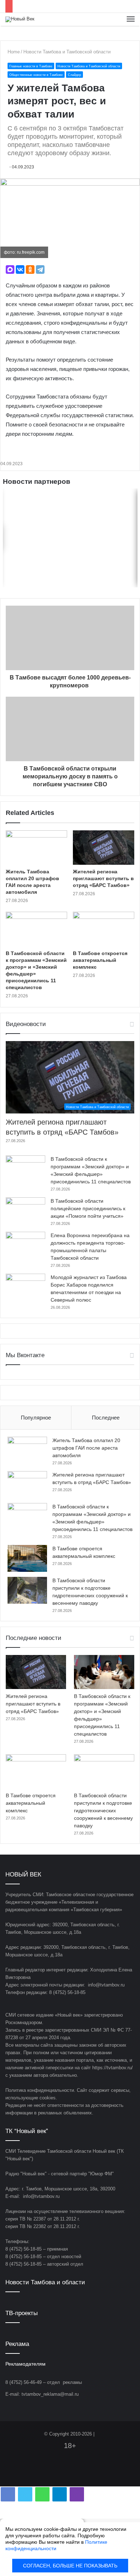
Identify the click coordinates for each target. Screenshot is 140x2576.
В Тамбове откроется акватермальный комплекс (100, 960)
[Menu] (131, 19)
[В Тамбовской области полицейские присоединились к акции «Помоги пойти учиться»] (25, 1211)
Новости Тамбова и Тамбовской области (67, 52)
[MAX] (10, 269)
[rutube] (87, 2474)
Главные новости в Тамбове (31, 66)
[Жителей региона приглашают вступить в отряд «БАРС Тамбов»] (104, 848)
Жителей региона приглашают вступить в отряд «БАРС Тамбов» (103, 878)
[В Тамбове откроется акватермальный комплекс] (104, 929)
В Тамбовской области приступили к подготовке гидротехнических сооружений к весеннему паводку (103, 1811)
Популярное (36, 1418)
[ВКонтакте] (20, 269)
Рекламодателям (25, 2364)
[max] (79, 2474)
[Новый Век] (20, 19)
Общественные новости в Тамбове (36, 75)
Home (14, 52)
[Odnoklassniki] (61, 2474)
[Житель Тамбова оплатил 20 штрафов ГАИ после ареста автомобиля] (36, 848)
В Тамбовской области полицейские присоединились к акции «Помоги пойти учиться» (88, 1208)
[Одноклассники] (30, 269)
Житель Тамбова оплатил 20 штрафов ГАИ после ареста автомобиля (86, 1448)
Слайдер (74, 75)
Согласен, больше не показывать (70, 2566)
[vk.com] (53, 2474)
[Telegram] (40, 269)
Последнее (106, 1418)
